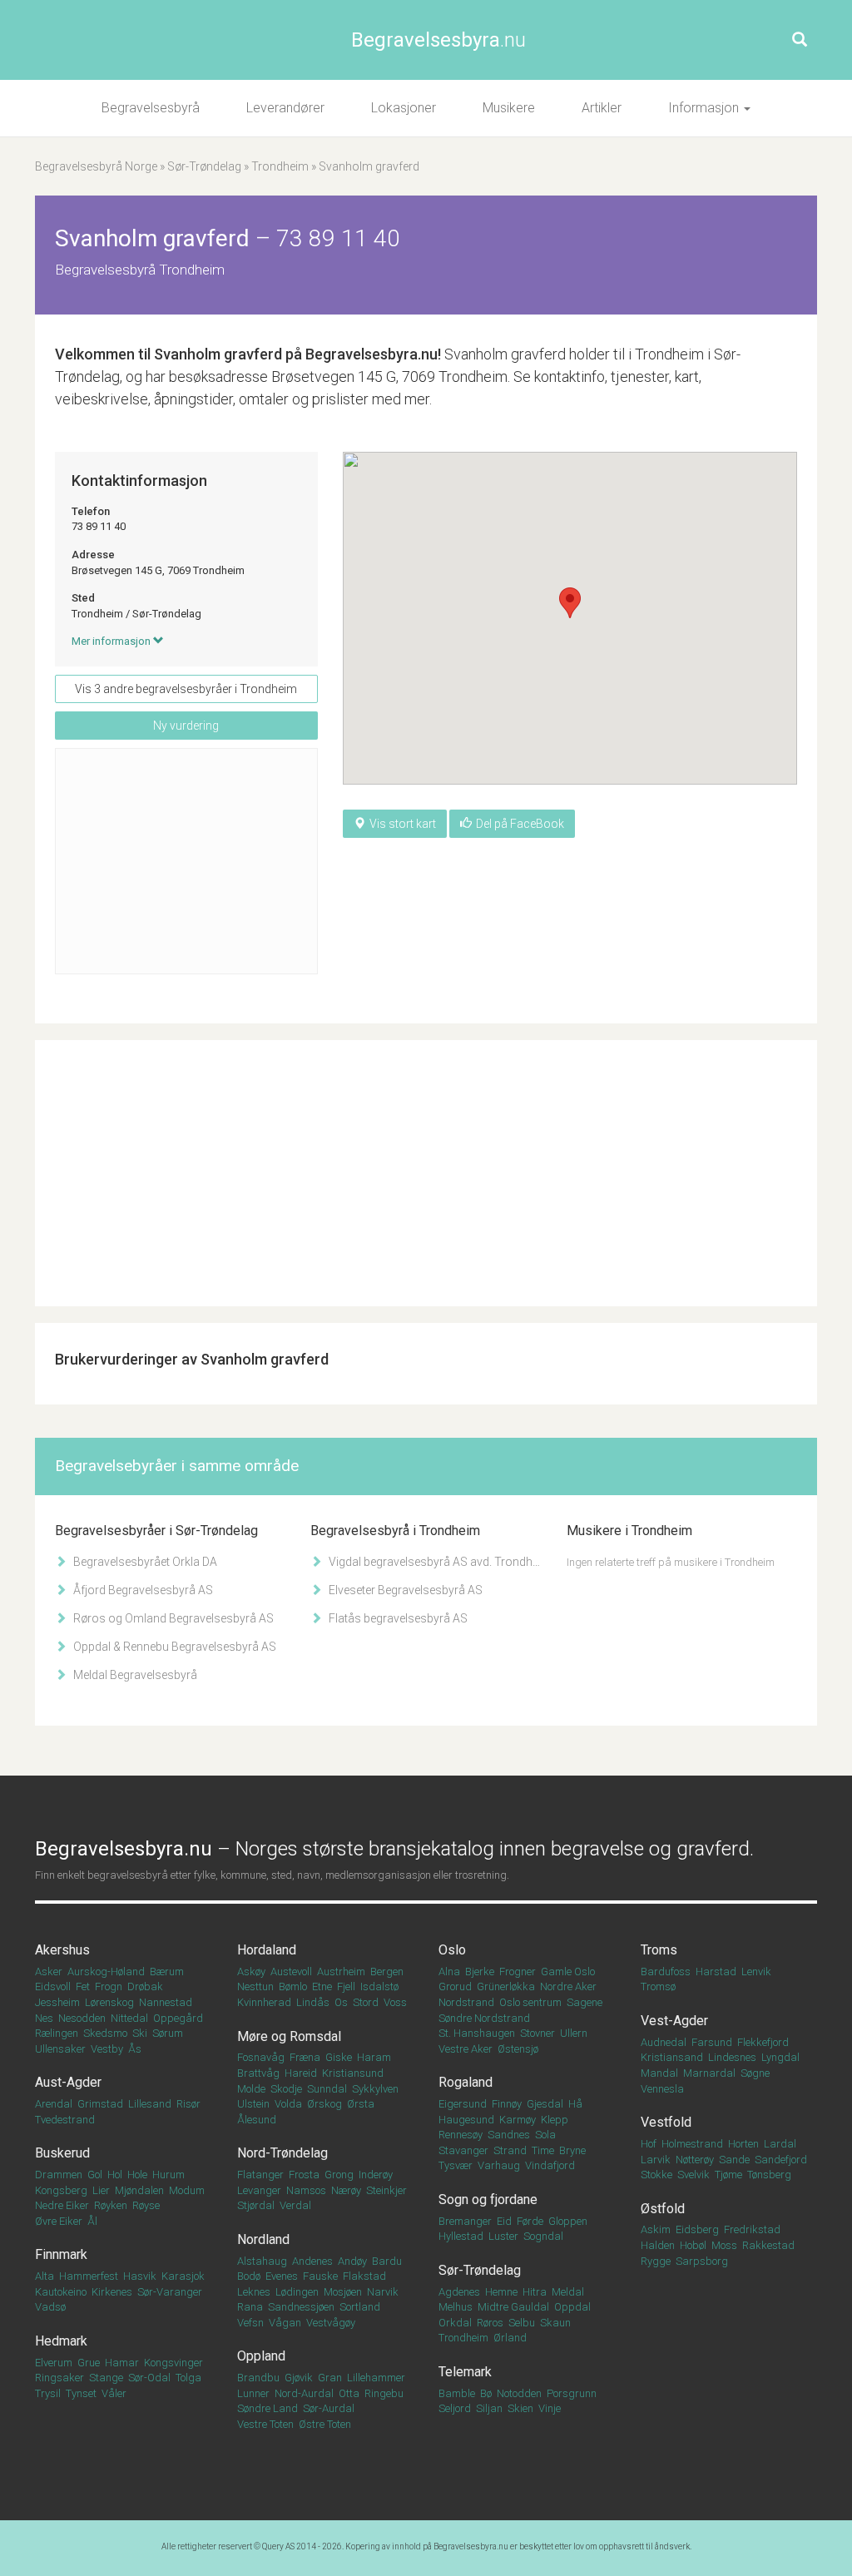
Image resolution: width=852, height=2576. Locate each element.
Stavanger (463, 2150)
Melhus (456, 2307)
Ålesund (257, 2120)
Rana (250, 2307)
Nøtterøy (695, 2160)
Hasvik (140, 2276)
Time (543, 2150)
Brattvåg (258, 2073)
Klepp (555, 2120)
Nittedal (129, 2018)
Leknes (254, 2292)
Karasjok (183, 2276)
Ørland (510, 2338)
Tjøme (728, 2175)
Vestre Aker (466, 2049)
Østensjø (518, 2049)
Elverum (54, 2363)
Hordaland (267, 1950)
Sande (734, 2160)
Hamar (122, 2363)
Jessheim (57, 2002)
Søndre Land (267, 2408)
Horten (743, 2144)
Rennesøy (461, 2135)
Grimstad (100, 2104)
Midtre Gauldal (513, 2307)
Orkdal (455, 2323)
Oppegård (178, 2018)
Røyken (111, 2205)
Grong (339, 2175)
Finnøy (507, 2104)
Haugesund (466, 2120)
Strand (510, 2150)
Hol (115, 2175)
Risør (188, 2104)
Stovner (537, 2033)
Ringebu (384, 2393)
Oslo (452, 1950)
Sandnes (509, 2135)
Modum (187, 2190)
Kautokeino (61, 2292)
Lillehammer (376, 2378)
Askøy (251, 1972)
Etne (322, 1986)
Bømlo (293, 1986)
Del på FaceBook (520, 824)
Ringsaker (59, 2378)
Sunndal (327, 2089)
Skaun (555, 2323)
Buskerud (62, 2153)
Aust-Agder (68, 2082)
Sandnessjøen (301, 2307)
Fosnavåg (261, 2057)
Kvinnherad (264, 2002)
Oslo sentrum (530, 2002)
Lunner (253, 2393)
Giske (339, 2057)
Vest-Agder (674, 2021)
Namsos (306, 2190)
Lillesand (150, 2104)
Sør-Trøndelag (204, 166)
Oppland (261, 2356)
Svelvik (693, 2175)
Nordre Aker (568, 1986)
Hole (137, 2175)
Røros (490, 2323)
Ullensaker (60, 2049)
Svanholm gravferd (218, 354)
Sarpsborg (702, 2261)
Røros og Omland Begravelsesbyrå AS (172, 1618)
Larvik (656, 2160)
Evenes (282, 2276)
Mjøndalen (139, 2190)
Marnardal (709, 2073)
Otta (349, 2393)
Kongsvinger (173, 2363)
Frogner (518, 1972)
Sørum (168, 2033)
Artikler (602, 108)
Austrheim (341, 1972)
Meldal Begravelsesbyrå (134, 1675)
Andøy (352, 2261)
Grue (89, 2363)
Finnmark (61, 2254)
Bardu (387, 2261)
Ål (92, 2221)
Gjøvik (299, 2378)
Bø (486, 2393)
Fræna (305, 2057)
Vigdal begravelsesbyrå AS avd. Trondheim (433, 1562)
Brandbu (258, 2378)
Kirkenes (112, 2292)
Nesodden (82, 2018)
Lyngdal (780, 2057)
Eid (504, 2221)
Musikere (509, 108)
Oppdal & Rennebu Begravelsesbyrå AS (173, 1647)
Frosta (304, 2175)
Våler (114, 2393)
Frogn (109, 1986)
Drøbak (145, 1986)
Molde (251, 2089)
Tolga (188, 2378)
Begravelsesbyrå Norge (96, 166)
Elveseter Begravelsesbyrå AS (404, 1590)
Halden (658, 2245)
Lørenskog (109, 2002)
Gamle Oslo (568, 1972)
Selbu (522, 2323)
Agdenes (459, 2292)
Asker (49, 1972)
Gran (330, 2378)
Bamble (457, 2393)
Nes (44, 2018)
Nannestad (166, 2002)
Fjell (346, 1986)
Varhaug (499, 2165)
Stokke (656, 2175)
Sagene (585, 2002)
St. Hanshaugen (477, 2033)
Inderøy (376, 2175)
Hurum (168, 2175)
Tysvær (456, 2165)
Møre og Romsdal (289, 2036)
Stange (106, 2378)
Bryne (572, 2150)
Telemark (465, 2372)
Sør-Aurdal (329, 2408)
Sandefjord (781, 2160)
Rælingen (57, 2033)
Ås (135, 2049)
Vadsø (50, 2307)
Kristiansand (672, 2057)
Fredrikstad (752, 2229)
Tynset (81, 2393)
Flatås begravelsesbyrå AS (397, 1618)
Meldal (568, 2292)
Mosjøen (343, 2292)
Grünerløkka (506, 1986)
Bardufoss (666, 1972)
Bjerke (480, 1972)
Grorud (455, 1986)
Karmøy (518, 2120)
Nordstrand (466, 2002)
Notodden (519, 2393)
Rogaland (466, 2082)
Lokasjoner (404, 108)
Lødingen (297, 2292)
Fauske (320, 2276)
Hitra (535, 2292)
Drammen (59, 2175)
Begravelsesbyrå (151, 108)
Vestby (107, 2049)
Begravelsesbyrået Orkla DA (144, 1562)
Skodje (286, 2089)
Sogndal (543, 2236)
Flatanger (260, 2175)
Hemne (501, 2292)
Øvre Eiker (59, 2221)
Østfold (663, 2209)
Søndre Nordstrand (484, 2018)
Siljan (489, 2408)
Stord (366, 2002)
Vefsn (250, 2323)
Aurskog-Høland (106, 1972)
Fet (83, 1986)
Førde (530, 2221)
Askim (656, 2229)
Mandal (659, 2073)
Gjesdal (545, 2104)
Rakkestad (768, 2245)
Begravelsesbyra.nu (471, 2546)
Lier (101, 2190)
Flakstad (364, 2276)
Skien (520, 2408)
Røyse (146, 2205)
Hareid (301, 2073)
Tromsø (658, 1986)
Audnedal (664, 2042)
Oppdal (572, 2307)
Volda (288, 2104)
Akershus (62, 1950)
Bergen (387, 1972)
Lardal (780, 2144)
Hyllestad (461, 2236)
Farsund (712, 2042)
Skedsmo (105, 2033)
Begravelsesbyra (438, 40)
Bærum (167, 1972)
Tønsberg (769, 2175)
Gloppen (568, 2221)
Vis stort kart (403, 824)
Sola (545, 2135)
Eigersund (463, 2104)
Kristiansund (353, 2073)
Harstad (716, 1972)
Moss (724, 2245)
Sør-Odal (149, 2378)
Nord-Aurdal (304, 2393)
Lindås (313, 2002)
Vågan (285, 2323)
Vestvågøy (331, 2323)
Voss (395, 2002)
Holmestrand (692, 2144)
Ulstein (253, 2104)
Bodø (249, 2276)
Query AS (278, 2546)
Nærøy (346, 2190)
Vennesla (662, 2089)
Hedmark (61, 2341)
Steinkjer (386, 2190)
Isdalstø (379, 1986)
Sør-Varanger (170, 2292)
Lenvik (756, 1972)
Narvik (383, 2292)
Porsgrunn (572, 2393)
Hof (649, 2144)
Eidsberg (697, 2229)
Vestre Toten (265, 2424)
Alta (45, 2276)
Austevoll (291, 1972)
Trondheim (280, 166)
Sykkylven (375, 2089)
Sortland (360, 2307)
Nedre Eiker (62, 2205)
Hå (575, 2104)
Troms (659, 1950)
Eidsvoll (53, 1986)
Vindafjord (550, 2165)
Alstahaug (262, 2261)
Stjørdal (256, 2205)
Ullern (574, 2033)
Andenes (312, 2261)
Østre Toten (325, 2424)
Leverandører (285, 108)
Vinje (550, 2408)
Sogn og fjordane (488, 2200)
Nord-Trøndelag (282, 2153)
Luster (503, 2236)
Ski (140, 2033)
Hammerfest (89, 2276)
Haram (374, 2057)
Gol (95, 2175)
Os (341, 2002)
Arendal (54, 2104)
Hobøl (693, 2245)
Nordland (263, 2239)
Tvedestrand (65, 2120)
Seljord (455, 2408)
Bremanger (465, 2221)
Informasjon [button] (705, 108)
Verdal (295, 2205)
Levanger (259, 2190)
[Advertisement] (186, 861)
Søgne (755, 2073)
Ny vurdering (186, 726)
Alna (449, 1972)
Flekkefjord (763, 2042)
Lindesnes (732, 2057)
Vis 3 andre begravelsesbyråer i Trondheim (186, 689)
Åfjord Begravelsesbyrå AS (142, 1590)
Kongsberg (61, 2190)
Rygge (656, 2261)
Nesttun (255, 1986)
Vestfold (666, 2122)
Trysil (48, 2393)
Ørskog (324, 2104)
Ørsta (361, 2104)
